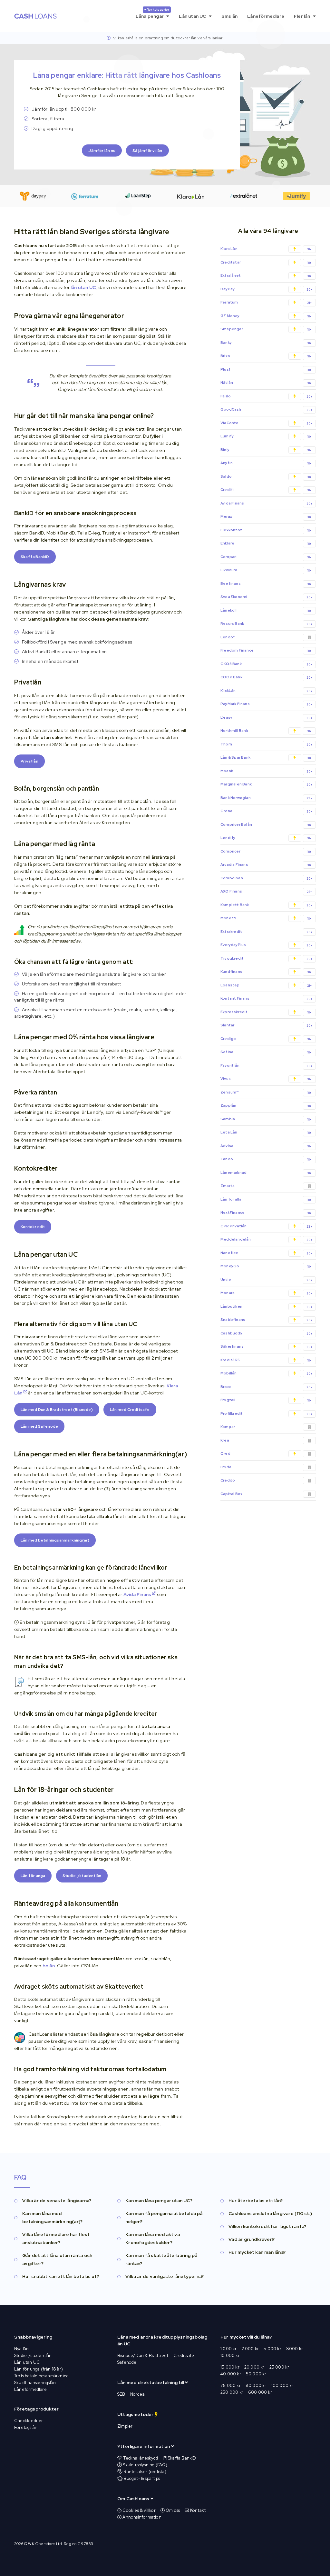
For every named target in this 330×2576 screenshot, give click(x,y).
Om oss (172, 2510)
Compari (266, 557)
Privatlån (29, 761)
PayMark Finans (266, 704)
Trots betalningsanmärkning (41, 2376)
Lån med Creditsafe (130, 1410)
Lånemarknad (266, 1173)
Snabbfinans (266, 1320)
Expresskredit (266, 1012)
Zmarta (228, 1186)
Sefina (266, 1052)
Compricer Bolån (266, 825)
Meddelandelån (266, 1239)
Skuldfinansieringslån (35, 2383)
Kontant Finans (266, 998)
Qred (225, 1453)
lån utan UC (83, 287)
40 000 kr (231, 2374)
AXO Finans (266, 891)
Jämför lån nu (102, 150)
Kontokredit (33, 1227)
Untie (266, 1280)
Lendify (266, 838)
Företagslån (26, 2427)
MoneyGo (266, 1266)
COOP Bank (266, 677)
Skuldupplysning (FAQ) (145, 2465)
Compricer (266, 851)
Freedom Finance (266, 650)
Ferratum (266, 302)
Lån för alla (266, 1199)
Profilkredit (266, 1414)
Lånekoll (266, 610)
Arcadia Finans (266, 865)
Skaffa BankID (35, 557)
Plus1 (266, 369)
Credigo (266, 1039)
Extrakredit (266, 932)
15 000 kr (230, 2367)
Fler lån (303, 16)
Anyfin (266, 463)
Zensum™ (266, 1092)
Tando (266, 1159)
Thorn (266, 744)
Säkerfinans (266, 1347)
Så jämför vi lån (147, 150)
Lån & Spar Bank (266, 758)
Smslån (229, 16)
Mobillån (266, 1373)
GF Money (266, 316)
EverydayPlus (266, 945)
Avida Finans (138, 1594)
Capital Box (231, 1494)
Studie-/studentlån (82, 1876)
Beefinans (266, 584)
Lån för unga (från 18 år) (39, 2369)
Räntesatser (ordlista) (145, 2472)
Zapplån (266, 1106)
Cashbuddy (266, 1333)
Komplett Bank (266, 905)
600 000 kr (260, 2392)
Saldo (266, 477)
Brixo (266, 356)
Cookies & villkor (139, 2510)
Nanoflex (266, 1253)
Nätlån (266, 383)
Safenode (127, 2362)
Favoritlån (266, 1066)
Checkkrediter (29, 2421)
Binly (266, 450)
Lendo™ (228, 637)
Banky (266, 343)
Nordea (137, 2394)
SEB (121, 2394)
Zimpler (125, 2426)
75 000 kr (231, 2386)
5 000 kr (272, 2349)
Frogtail (266, 1400)
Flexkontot (266, 530)
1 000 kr (229, 2349)
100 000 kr (282, 2386)
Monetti (266, 918)
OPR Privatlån (266, 1226)
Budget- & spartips (142, 2478)
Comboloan (266, 878)
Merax (266, 517)
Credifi (266, 490)
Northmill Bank (266, 731)
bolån (49, 1966)
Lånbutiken (266, 1307)
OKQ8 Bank (266, 664)
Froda (226, 1467)
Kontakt (197, 2510)
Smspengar (266, 329)
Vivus (266, 1079)
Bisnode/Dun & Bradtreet (143, 2356)
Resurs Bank (266, 624)
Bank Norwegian (266, 798)
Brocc (266, 1387)
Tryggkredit (266, 959)
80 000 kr (256, 2386)
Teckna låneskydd (141, 2458)
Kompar (228, 1427)
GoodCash (266, 409)
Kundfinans (266, 972)
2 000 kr (250, 2349)
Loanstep (266, 985)
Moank (266, 771)
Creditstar (266, 262)
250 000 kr (232, 2392)
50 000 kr (256, 2374)
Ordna (266, 811)
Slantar (266, 1025)
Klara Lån (266, 249)
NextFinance (266, 1213)
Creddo (228, 1480)
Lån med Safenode (39, 1426)
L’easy (266, 718)
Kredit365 (266, 1360)
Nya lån (21, 2349)
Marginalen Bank (266, 784)
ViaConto (266, 423)
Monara (266, 1293)
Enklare (266, 543)
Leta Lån (266, 1132)
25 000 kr (279, 2367)
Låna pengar (153, 13)
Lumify (266, 436)
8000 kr (295, 2349)
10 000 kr (230, 2356)
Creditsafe (184, 2356)
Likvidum (266, 570)
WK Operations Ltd (45, 2544)
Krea (225, 1440)
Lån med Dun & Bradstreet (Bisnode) (57, 1410)
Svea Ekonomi (266, 597)
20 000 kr (254, 2367)
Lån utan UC (193, 16)
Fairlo (266, 396)
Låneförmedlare (266, 16)
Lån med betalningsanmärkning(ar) (55, 1540)
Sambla (266, 1119)
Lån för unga (33, 1876)
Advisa (266, 1146)
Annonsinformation (141, 2517)
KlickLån (266, 691)
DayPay (266, 289)
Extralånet (266, 276)
